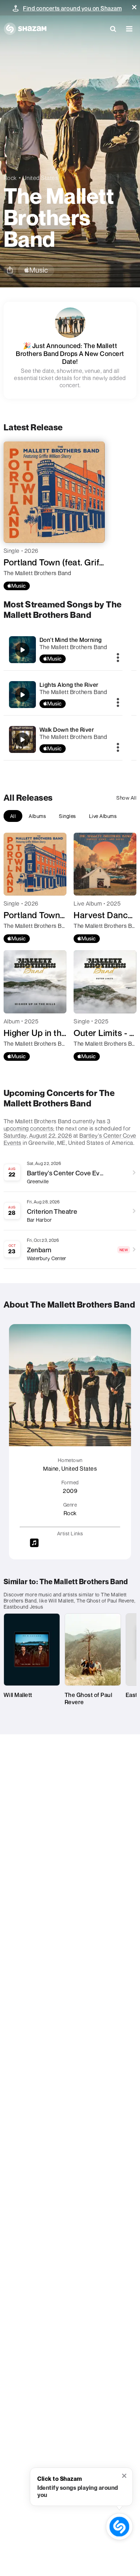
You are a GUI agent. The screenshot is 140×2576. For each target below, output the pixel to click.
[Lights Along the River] (63, 695)
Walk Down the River (67, 730)
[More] (118, 658)
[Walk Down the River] (63, 739)
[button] (134, 7)
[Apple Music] (17, 586)
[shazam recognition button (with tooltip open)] (120, 2527)
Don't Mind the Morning (71, 640)
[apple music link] (36, 270)
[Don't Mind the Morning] (63, 650)
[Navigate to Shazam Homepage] (25, 29)
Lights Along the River (69, 685)
